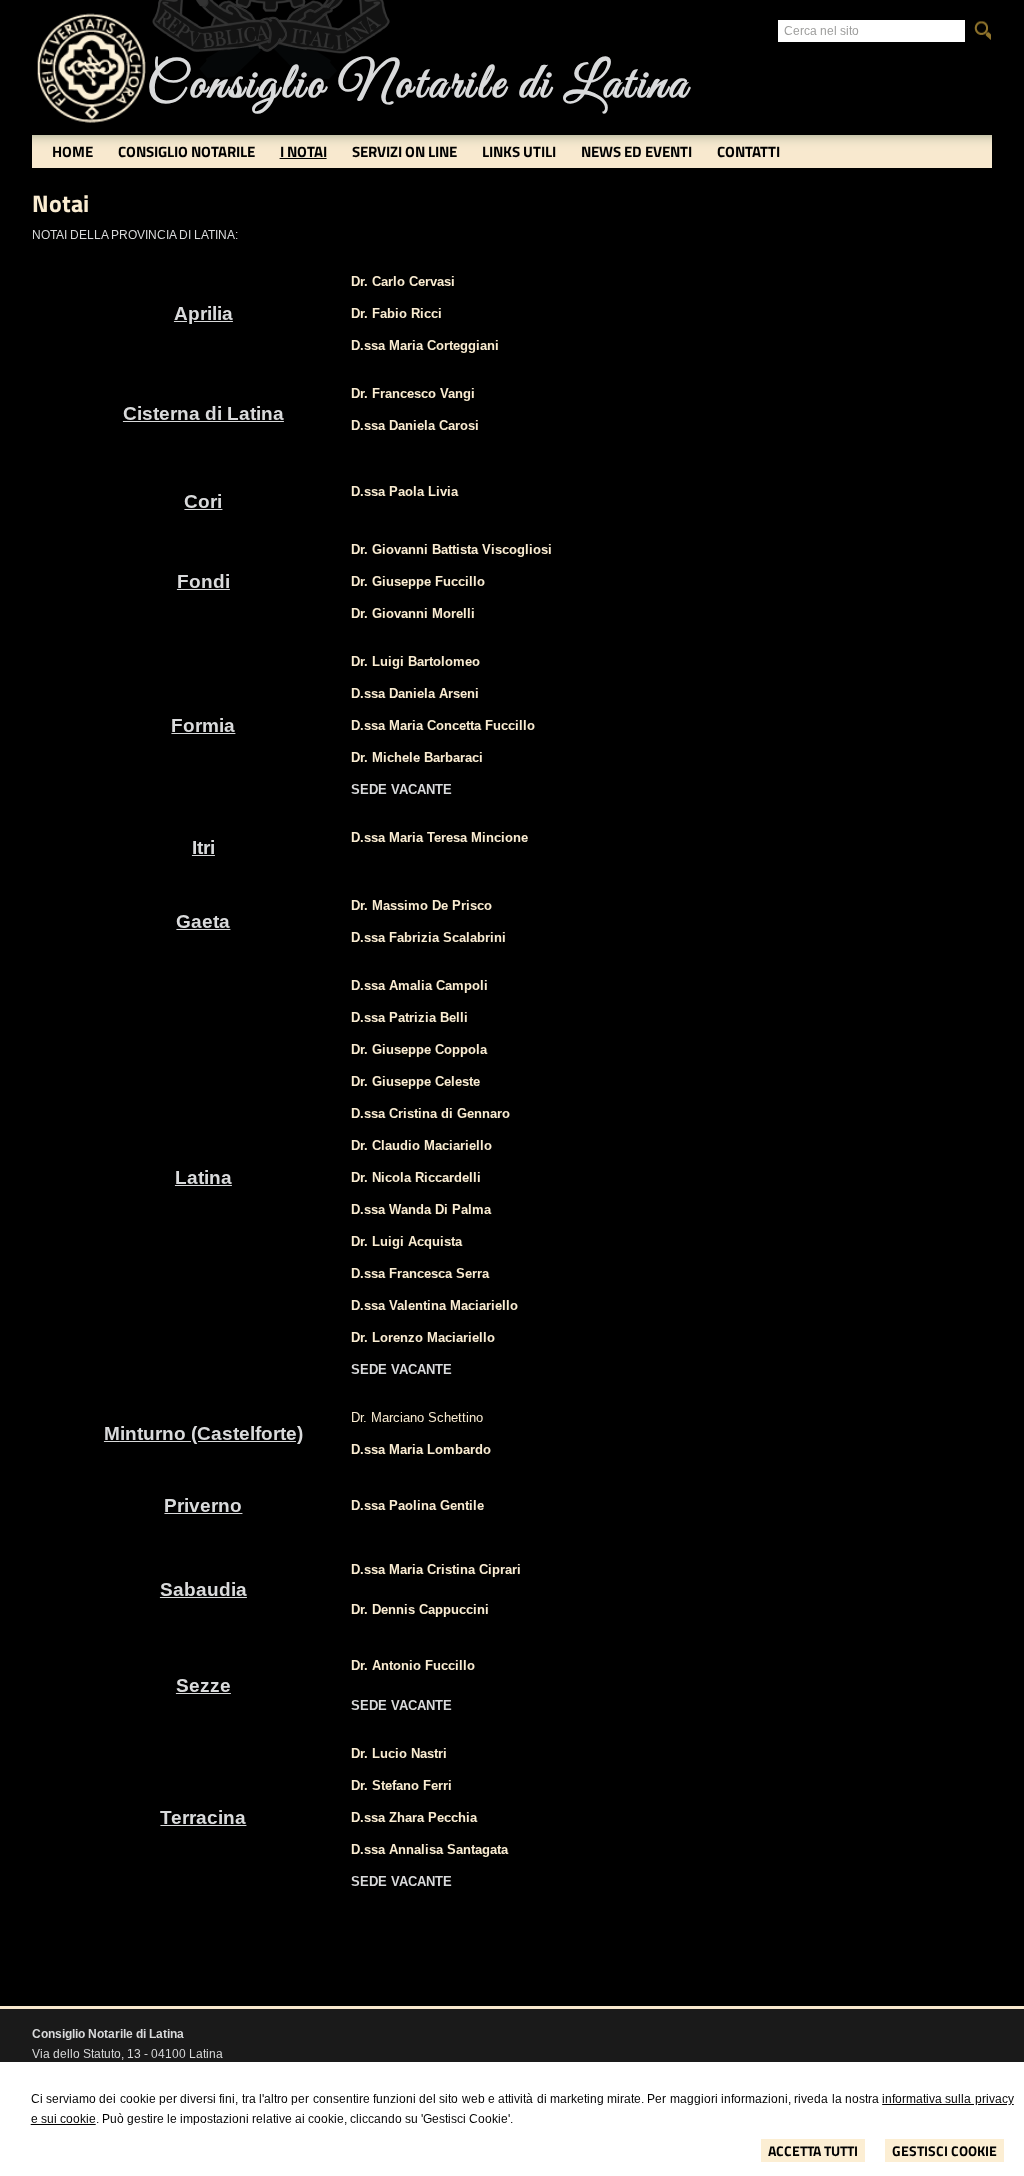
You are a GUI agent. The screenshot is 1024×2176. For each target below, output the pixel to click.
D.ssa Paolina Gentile (417, 1505)
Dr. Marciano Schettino (417, 1417)
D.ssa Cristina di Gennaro (430, 1113)
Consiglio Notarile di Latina (418, 85)
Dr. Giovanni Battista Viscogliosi (451, 549)
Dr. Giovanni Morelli (413, 613)
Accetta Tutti (813, 2150)
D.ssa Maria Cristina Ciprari (436, 1569)
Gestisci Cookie (944, 2150)
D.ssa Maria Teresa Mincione (439, 837)
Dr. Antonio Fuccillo (413, 1665)
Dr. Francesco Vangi (413, 393)
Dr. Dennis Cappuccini (420, 1609)
